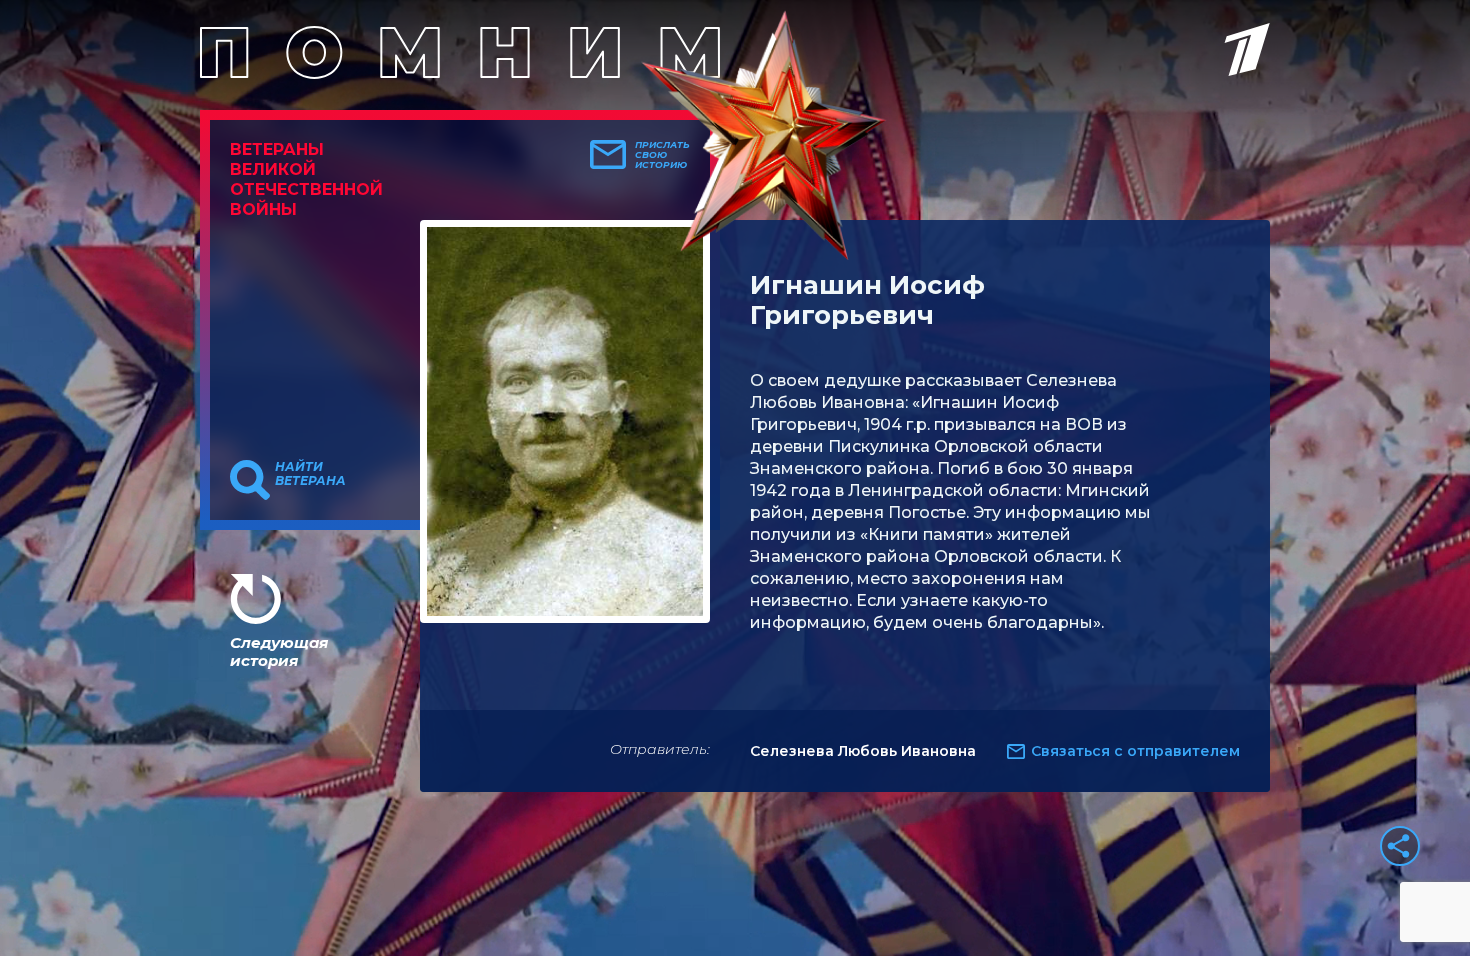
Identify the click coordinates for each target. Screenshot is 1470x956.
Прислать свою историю (662, 155)
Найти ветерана (310, 474)
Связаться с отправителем (1135, 751)
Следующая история (279, 651)
